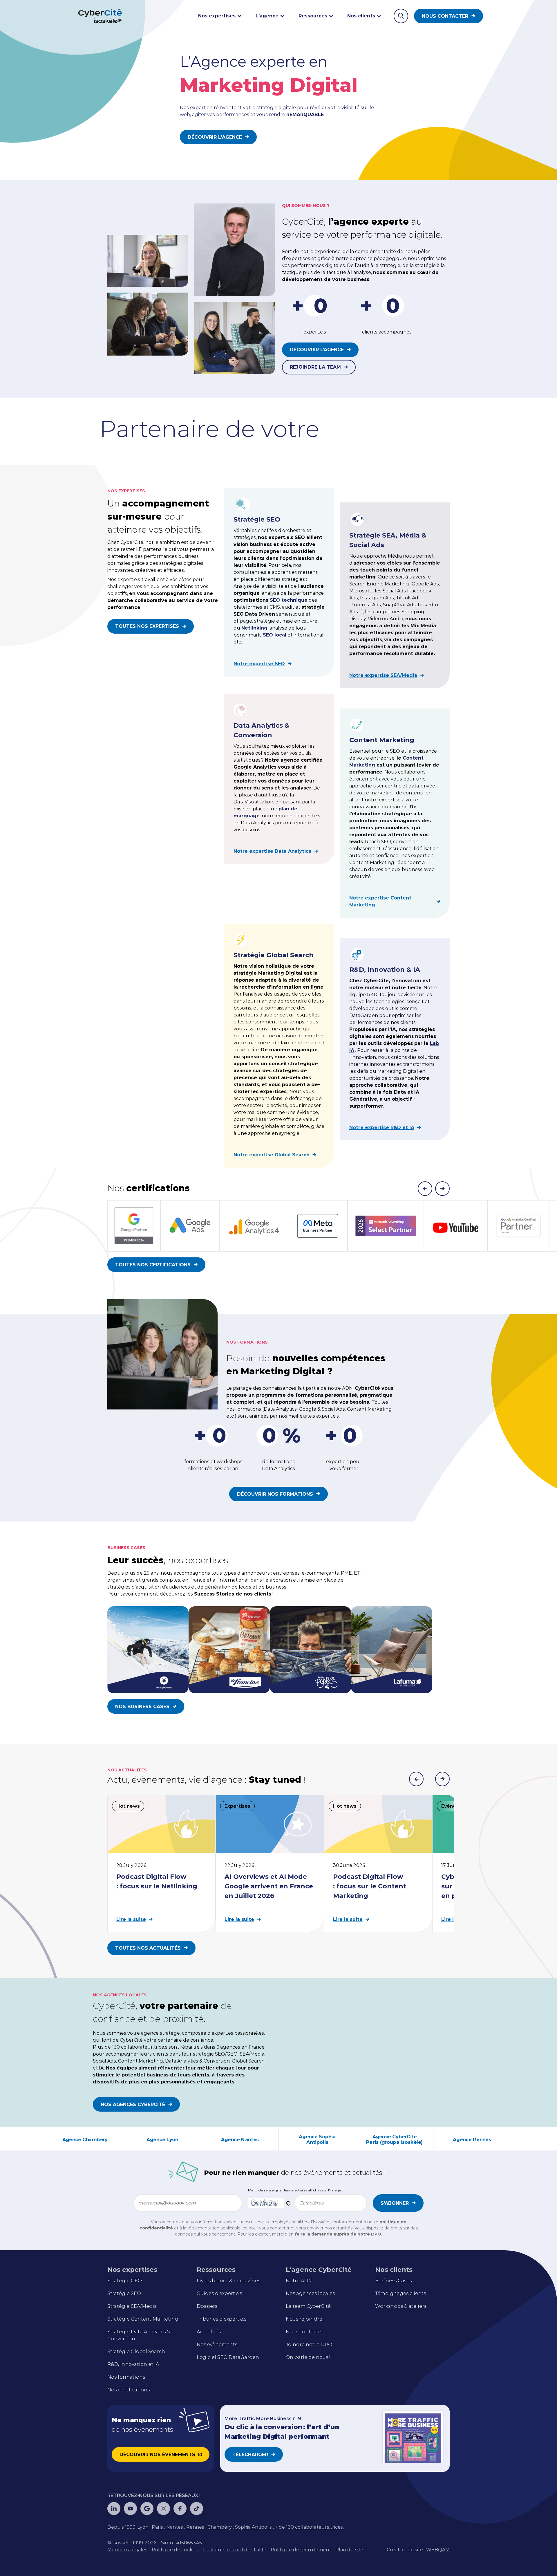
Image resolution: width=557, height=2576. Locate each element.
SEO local (275, 635)
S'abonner (395, 2203)
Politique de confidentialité (235, 2550)
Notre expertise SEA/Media (383, 675)
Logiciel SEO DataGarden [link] (228, 2357)
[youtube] (130, 2509)
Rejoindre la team (315, 367)
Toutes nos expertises (147, 626)
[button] (288, 2203)
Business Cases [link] (393, 2281)
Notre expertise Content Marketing (380, 901)
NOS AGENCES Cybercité (133, 2104)
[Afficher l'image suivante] (442, 1779)
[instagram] (163, 2509)
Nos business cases (142, 1707)
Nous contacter (445, 16)
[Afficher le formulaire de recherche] (401, 16)
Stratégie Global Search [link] (136, 2351)
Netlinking (254, 628)
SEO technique (289, 600)
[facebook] (180, 2509)
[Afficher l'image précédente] (416, 1779)
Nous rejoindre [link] (304, 2319)
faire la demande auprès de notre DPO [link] (338, 2234)
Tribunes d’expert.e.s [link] (221, 2319)
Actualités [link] (209, 2332)
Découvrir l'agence (215, 137)
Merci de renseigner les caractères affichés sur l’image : (295, 2190)
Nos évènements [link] (217, 2345)
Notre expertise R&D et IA (382, 1127)
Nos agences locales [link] (310, 2293)
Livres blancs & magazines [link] (228, 2281)
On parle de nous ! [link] (308, 2357)
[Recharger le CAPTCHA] (288, 2203)
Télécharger (250, 2455)
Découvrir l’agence (317, 350)
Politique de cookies (175, 2550)
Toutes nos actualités (148, 1948)
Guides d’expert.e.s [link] (219, 2293)
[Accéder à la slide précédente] (425, 1189)
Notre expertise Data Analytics (272, 851)
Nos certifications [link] (129, 2390)
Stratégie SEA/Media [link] (132, 2306)
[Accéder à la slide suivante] (442, 1189)
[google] (147, 2509)
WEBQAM (438, 2550)
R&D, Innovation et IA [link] (133, 2364)
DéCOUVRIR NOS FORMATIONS (275, 1494)
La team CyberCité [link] (308, 2306)
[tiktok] (197, 2509)
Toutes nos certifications (153, 1265)
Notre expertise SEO (259, 664)
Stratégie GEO (125, 2281)
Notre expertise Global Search (272, 1155)
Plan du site (349, 2550)
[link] (143, 2527)
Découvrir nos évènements (157, 2455)
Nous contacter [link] (304, 2332)
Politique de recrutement (301, 2550)
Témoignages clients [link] (400, 2293)
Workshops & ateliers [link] (401, 2306)
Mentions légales (127, 2550)
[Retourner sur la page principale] (100, 16)
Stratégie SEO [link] (124, 2293)
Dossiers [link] (207, 2306)
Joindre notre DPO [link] (309, 2345)
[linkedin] (114, 2509)
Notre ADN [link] (299, 2281)
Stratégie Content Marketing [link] (143, 2319)
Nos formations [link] (126, 2377)
